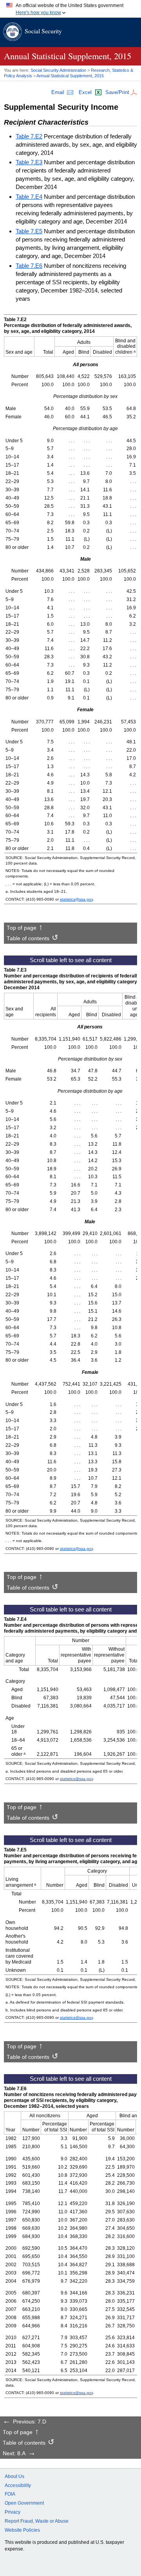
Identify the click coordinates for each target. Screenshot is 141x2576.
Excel (85, 92)
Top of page (22, 928)
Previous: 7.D (30, 2422)
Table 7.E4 (29, 197)
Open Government (24, 2503)
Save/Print (117, 92)
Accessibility (18, 2485)
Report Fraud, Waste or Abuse (37, 2521)
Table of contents (28, 939)
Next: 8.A (14, 2454)
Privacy (13, 2512)
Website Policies (22, 2530)
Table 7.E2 (29, 136)
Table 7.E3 (29, 162)
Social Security (43, 31)
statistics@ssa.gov (76, 899)
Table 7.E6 (29, 266)
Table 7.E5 (29, 231)
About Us (14, 2476)
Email (58, 92)
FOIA (10, 2494)
